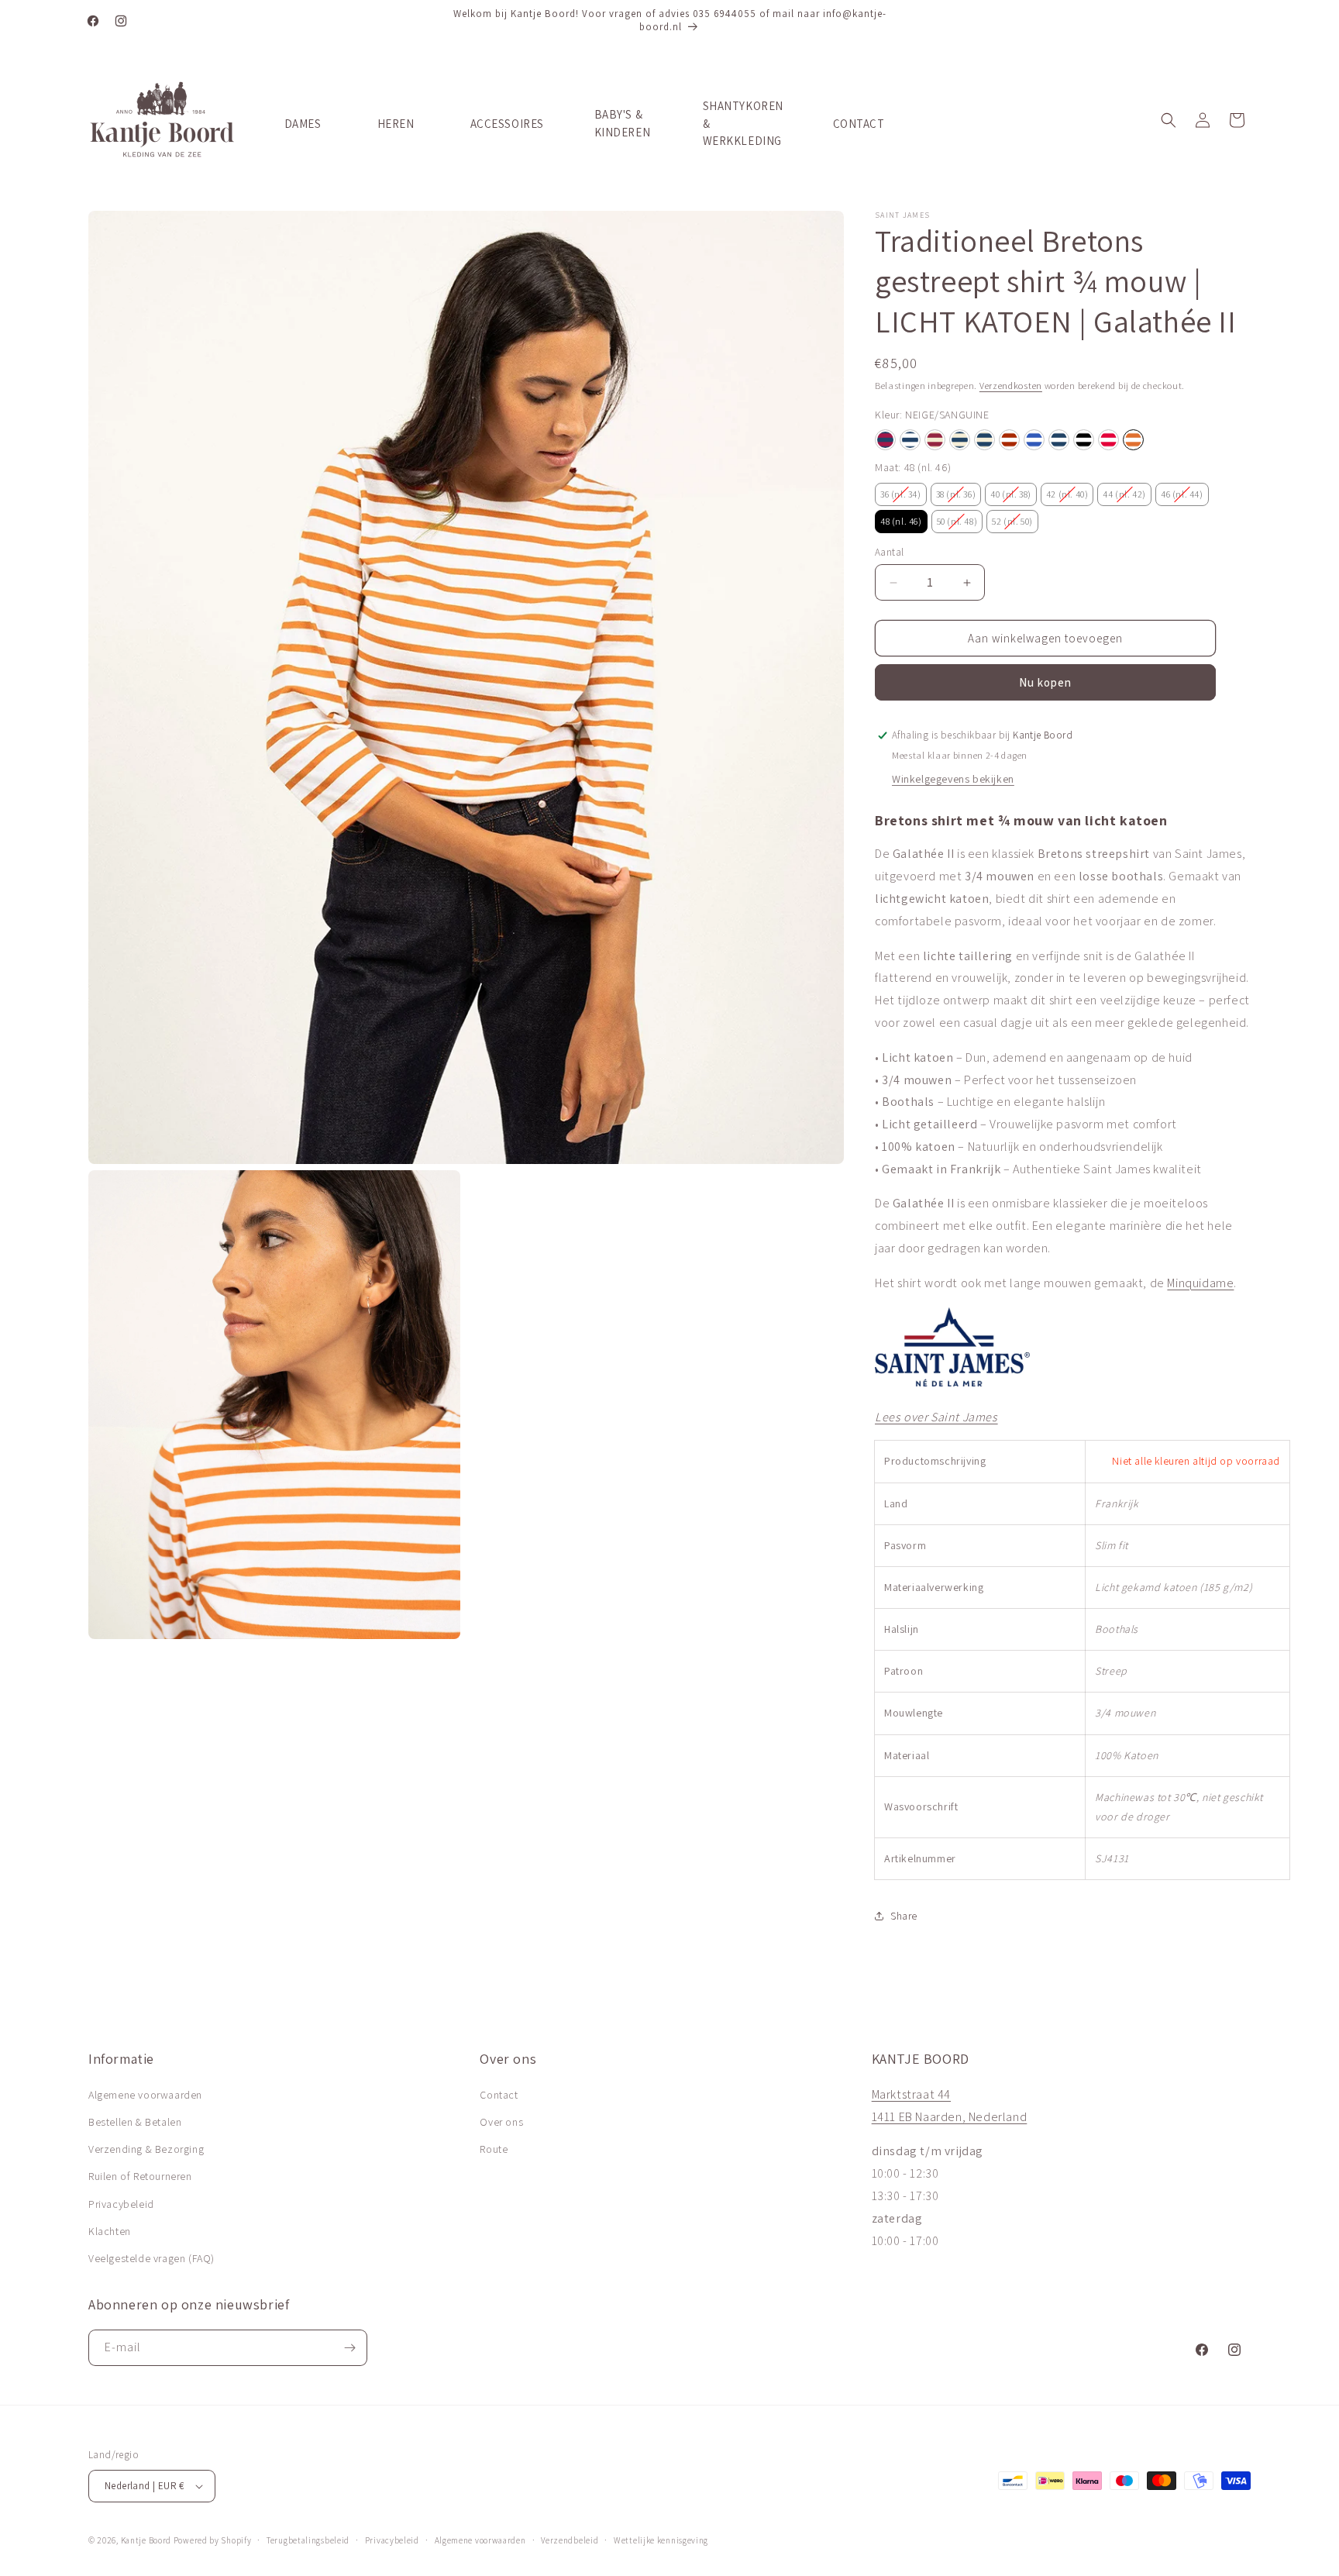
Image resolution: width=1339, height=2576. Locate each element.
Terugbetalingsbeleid (308, 2540)
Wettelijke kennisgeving (661, 2540)
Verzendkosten (1011, 386)
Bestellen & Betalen (135, 2122)
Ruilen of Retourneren (140, 2176)
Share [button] (904, 1916)
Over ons (501, 2122)
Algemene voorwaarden (145, 2095)
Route (494, 2149)
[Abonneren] (349, 2348)
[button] (1169, 120)
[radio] (885, 440)
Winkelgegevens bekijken (953, 779)
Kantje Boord (146, 2540)
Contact (499, 2095)
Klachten (110, 2231)
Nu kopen (1045, 682)
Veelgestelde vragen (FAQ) (151, 2258)
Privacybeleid (121, 2204)
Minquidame (1200, 1283)
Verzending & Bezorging (146, 2149)
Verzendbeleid (570, 2540)
